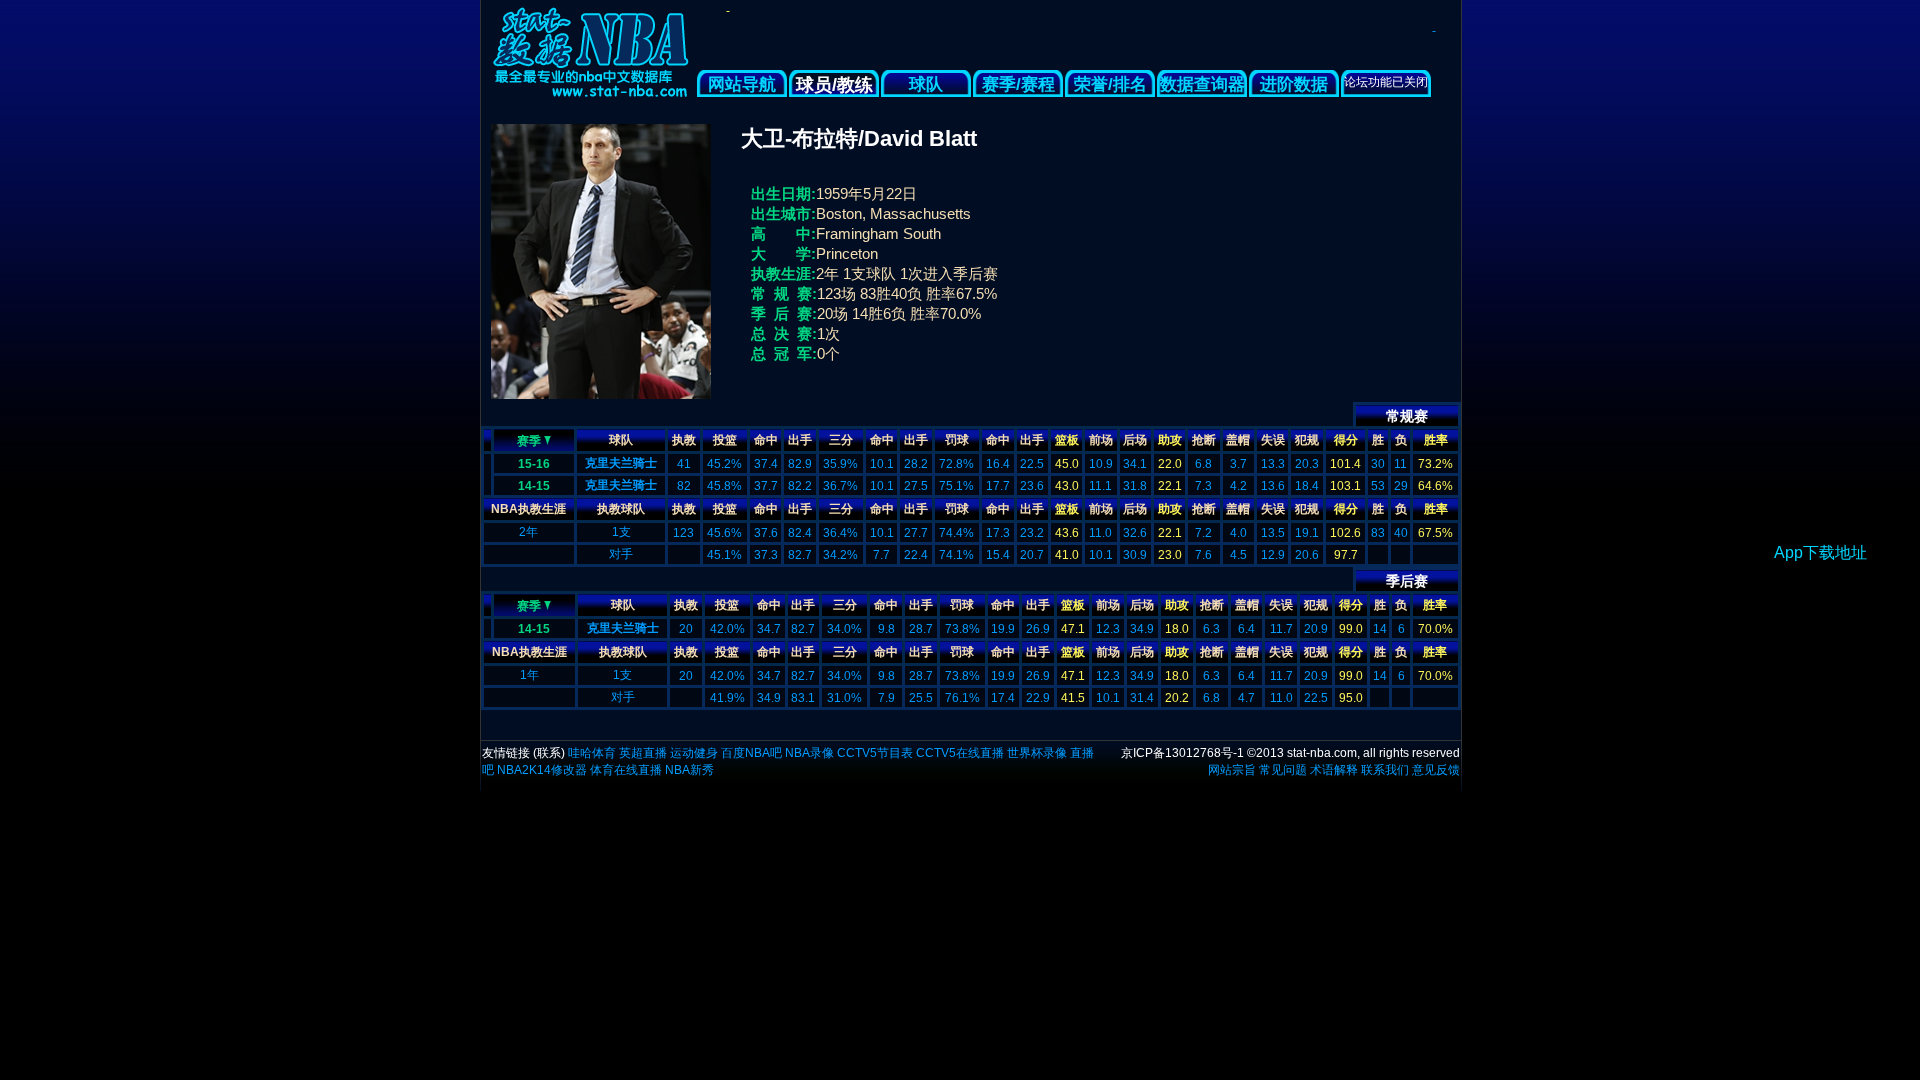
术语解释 (1334, 770)
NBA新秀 (689, 770)
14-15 (534, 486)
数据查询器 (1202, 84)
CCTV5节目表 (875, 753)
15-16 (534, 464)
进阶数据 (1294, 84)
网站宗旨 (1232, 770)
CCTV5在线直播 (960, 753)
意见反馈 (1436, 770)
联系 (549, 753)
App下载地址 (1820, 552)
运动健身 (694, 753)
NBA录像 (809, 753)
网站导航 (742, 84)
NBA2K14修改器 (542, 770)
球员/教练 (834, 85)
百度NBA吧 (751, 753)
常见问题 (1283, 770)
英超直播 (643, 753)
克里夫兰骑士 (621, 463)
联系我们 (1385, 770)
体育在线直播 (626, 770)
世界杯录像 (1037, 753)
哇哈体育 (592, 753)
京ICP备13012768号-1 (1182, 753)
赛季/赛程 (1018, 84)
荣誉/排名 (1110, 84)
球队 (926, 84)
